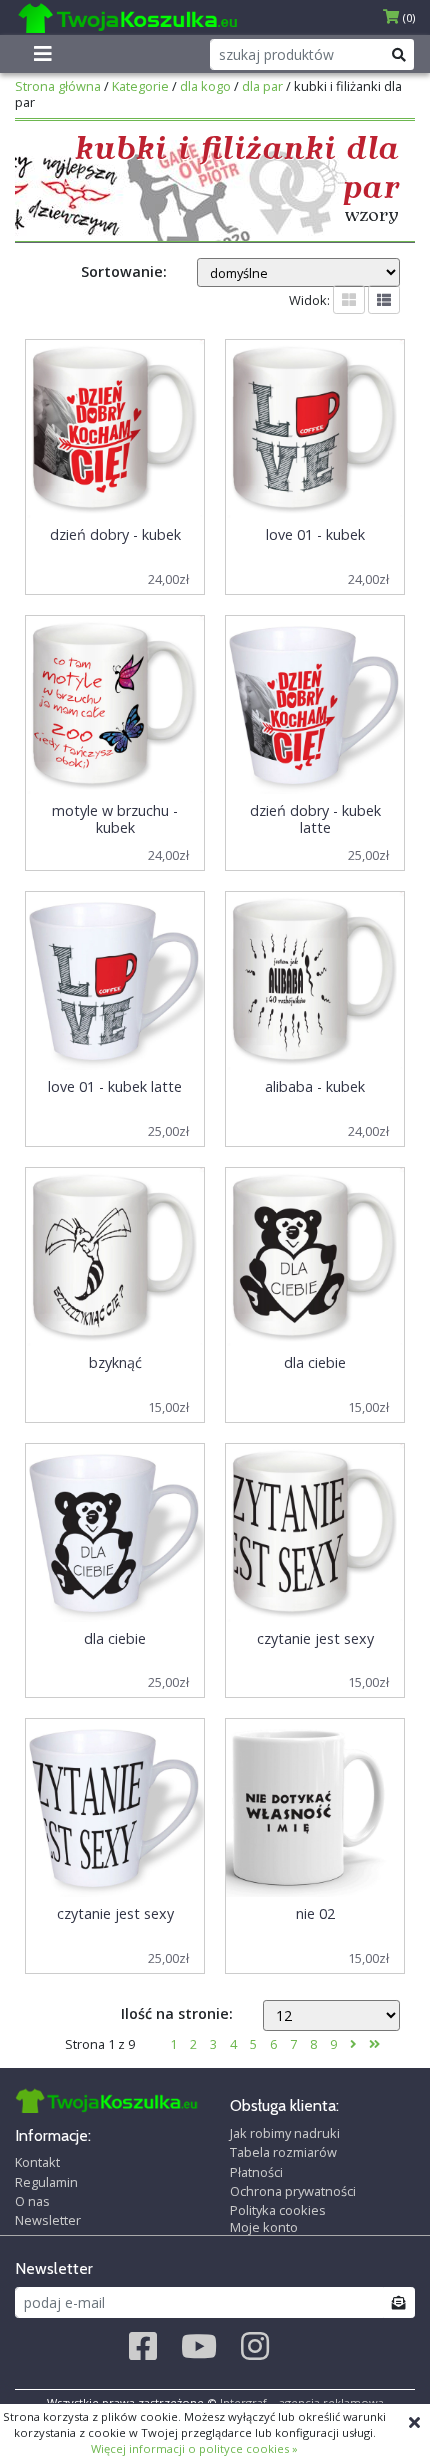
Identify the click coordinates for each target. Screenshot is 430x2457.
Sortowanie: (124, 271)
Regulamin (46, 2182)
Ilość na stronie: (177, 2013)
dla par (262, 86)
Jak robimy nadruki (285, 2133)
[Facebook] (143, 2346)
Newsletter (48, 2220)
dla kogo (205, 86)
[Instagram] (255, 2346)
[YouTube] (199, 2346)
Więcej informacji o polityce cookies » (194, 2448)
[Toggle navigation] (43, 54)
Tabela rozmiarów (283, 2152)
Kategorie (140, 86)
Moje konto (264, 2227)
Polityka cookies (278, 2210)
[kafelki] (349, 299)
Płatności (256, 2172)
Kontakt (37, 2162)
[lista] (384, 299)
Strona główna (58, 86)
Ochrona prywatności (293, 2191)
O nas (32, 2201)
